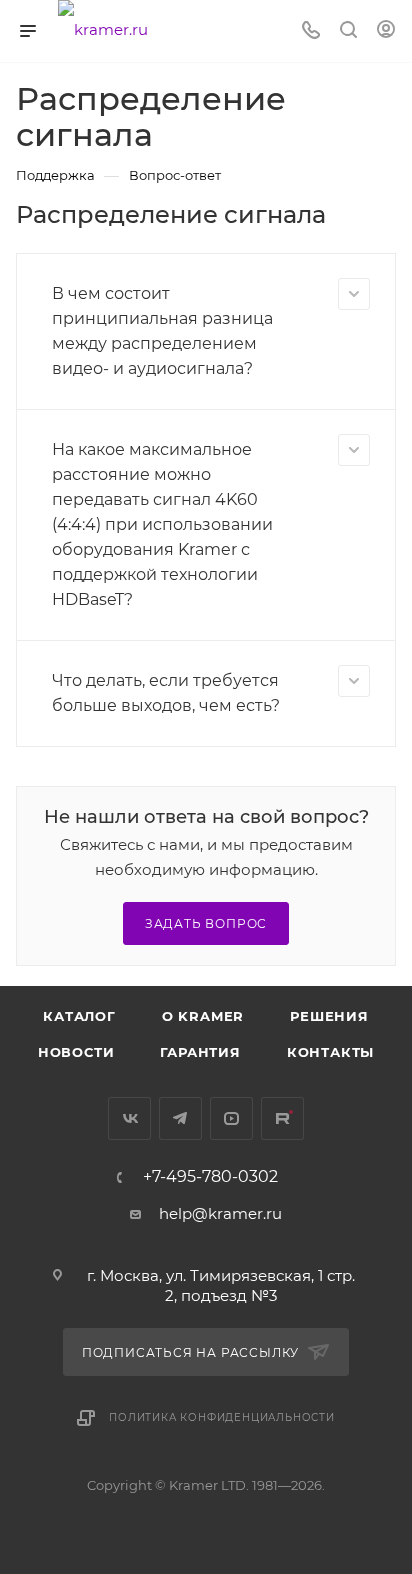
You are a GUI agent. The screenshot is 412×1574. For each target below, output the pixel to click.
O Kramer (203, 1016)
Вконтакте (129, 1118)
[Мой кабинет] (386, 31)
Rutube (282, 1118)
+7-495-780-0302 (210, 1177)
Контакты (330, 1052)
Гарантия (200, 1052)
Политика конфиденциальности (222, 1417)
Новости (76, 1052)
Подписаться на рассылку (192, 1352)
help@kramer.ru (220, 1213)
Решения (329, 1016)
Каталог (79, 1016)
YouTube (231, 1118)
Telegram (180, 1118)
